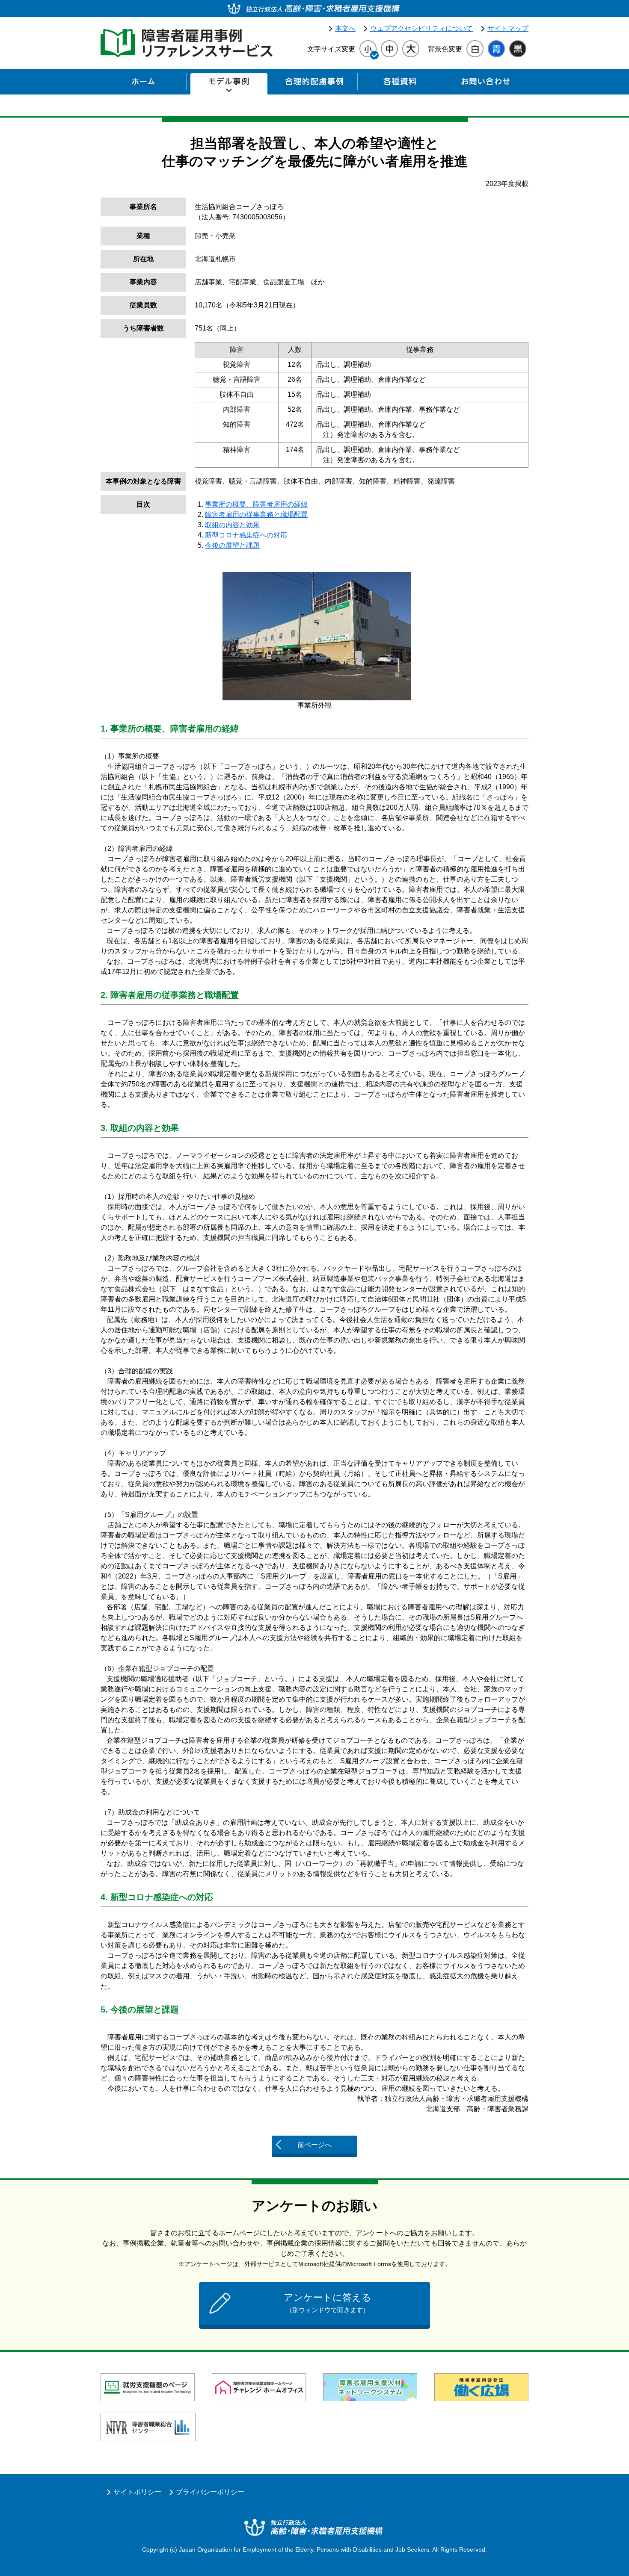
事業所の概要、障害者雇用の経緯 (256, 504)
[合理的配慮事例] (314, 84)
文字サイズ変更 (331, 49)
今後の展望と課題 (232, 545)
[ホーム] (143, 84)
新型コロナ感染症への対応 (246, 535)
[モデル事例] (229, 84)
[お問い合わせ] (486, 84)
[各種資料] (400, 84)
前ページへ (314, 2145)
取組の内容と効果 (232, 525)
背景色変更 (445, 49)
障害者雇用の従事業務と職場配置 (256, 515)
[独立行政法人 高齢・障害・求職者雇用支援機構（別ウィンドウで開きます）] (314, 9)
